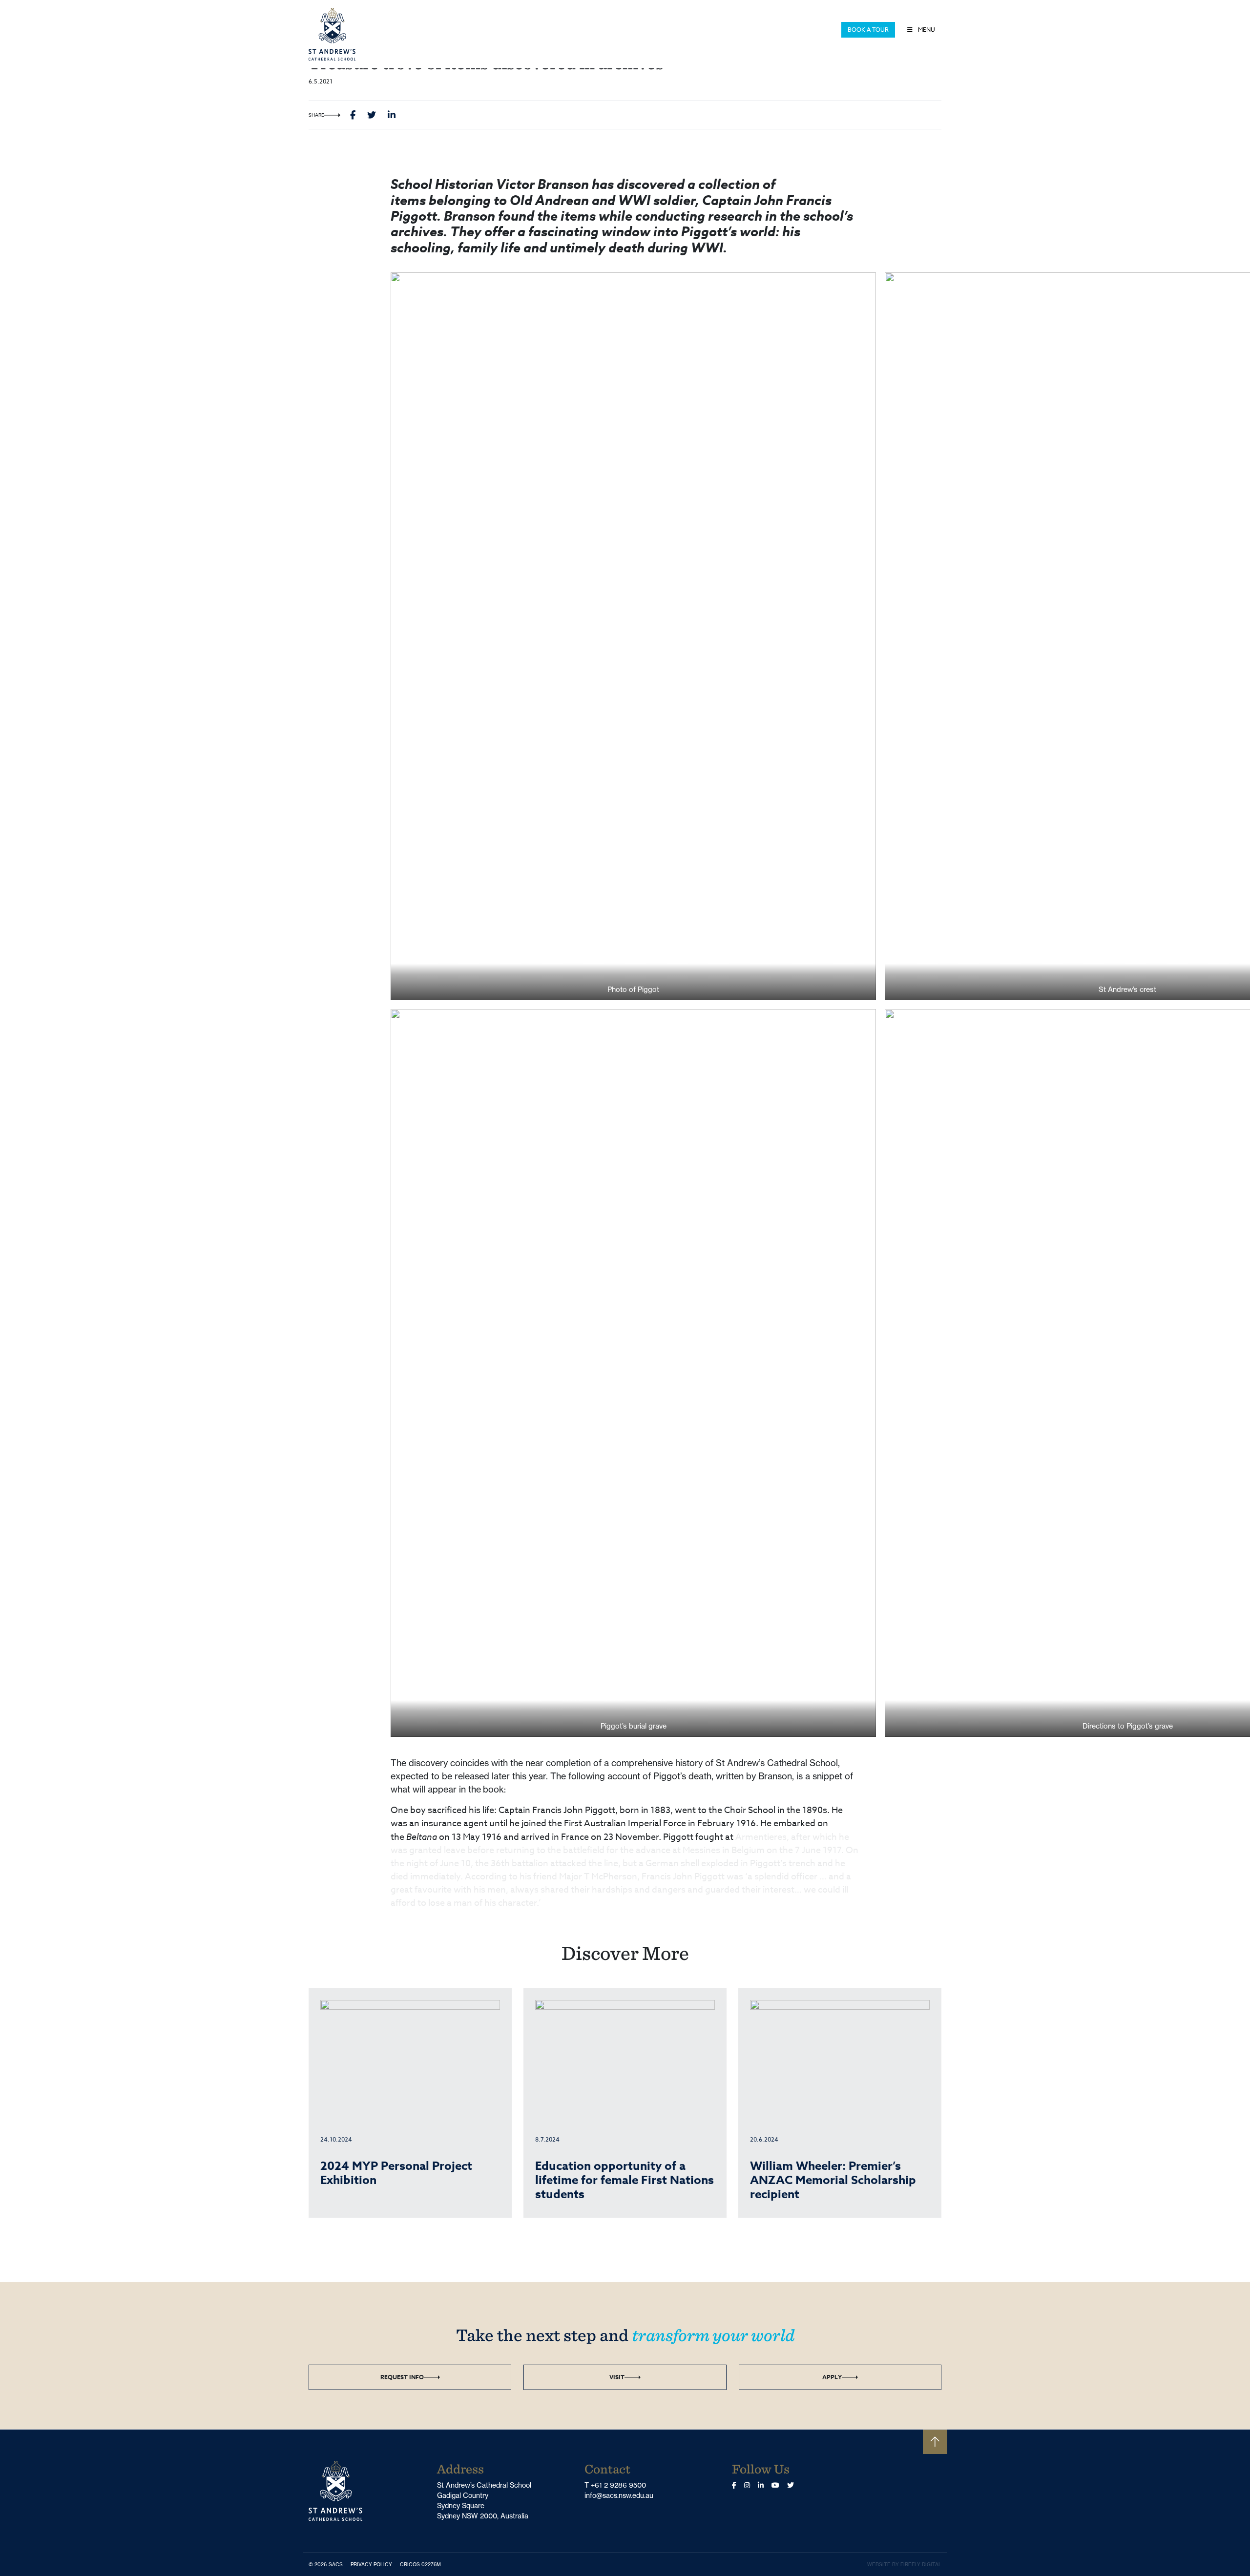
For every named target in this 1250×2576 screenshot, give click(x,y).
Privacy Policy (373, 2564)
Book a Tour (868, 30)
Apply (832, 2377)
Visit (617, 2377)
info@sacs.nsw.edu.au (619, 2495)
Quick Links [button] (817, 30)
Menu (926, 30)
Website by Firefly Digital (904, 2565)
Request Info (402, 2377)
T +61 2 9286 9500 (615, 2485)
